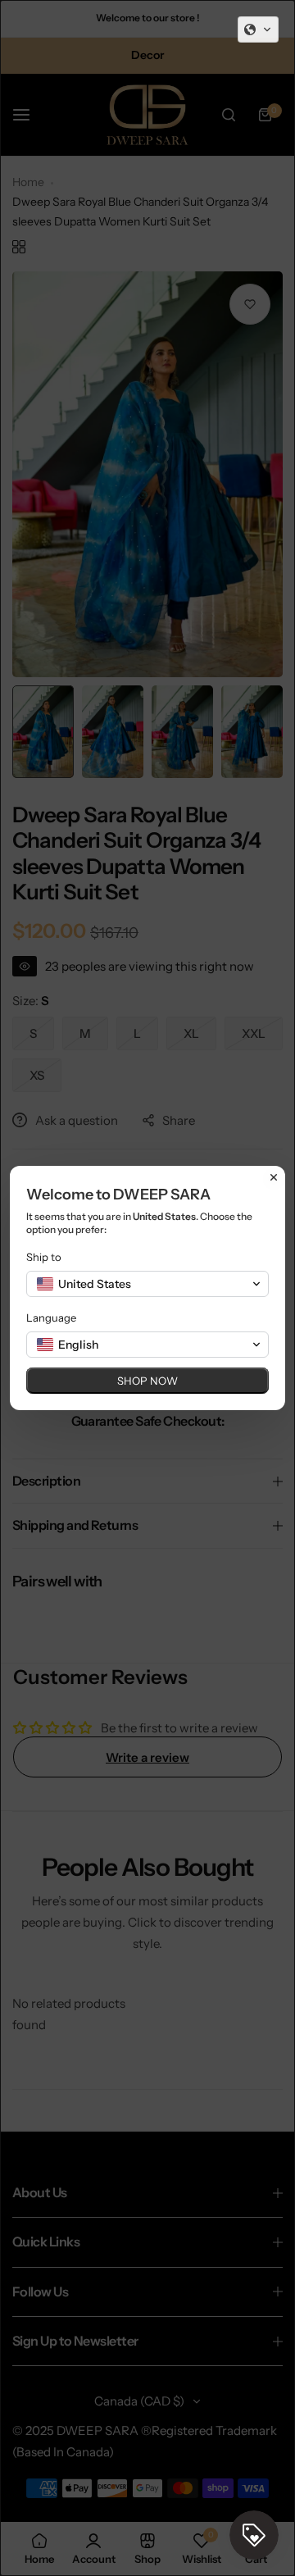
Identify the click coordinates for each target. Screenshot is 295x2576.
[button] (258, 30)
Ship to (44, 1257)
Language (51, 1318)
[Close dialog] (274, 1177)
